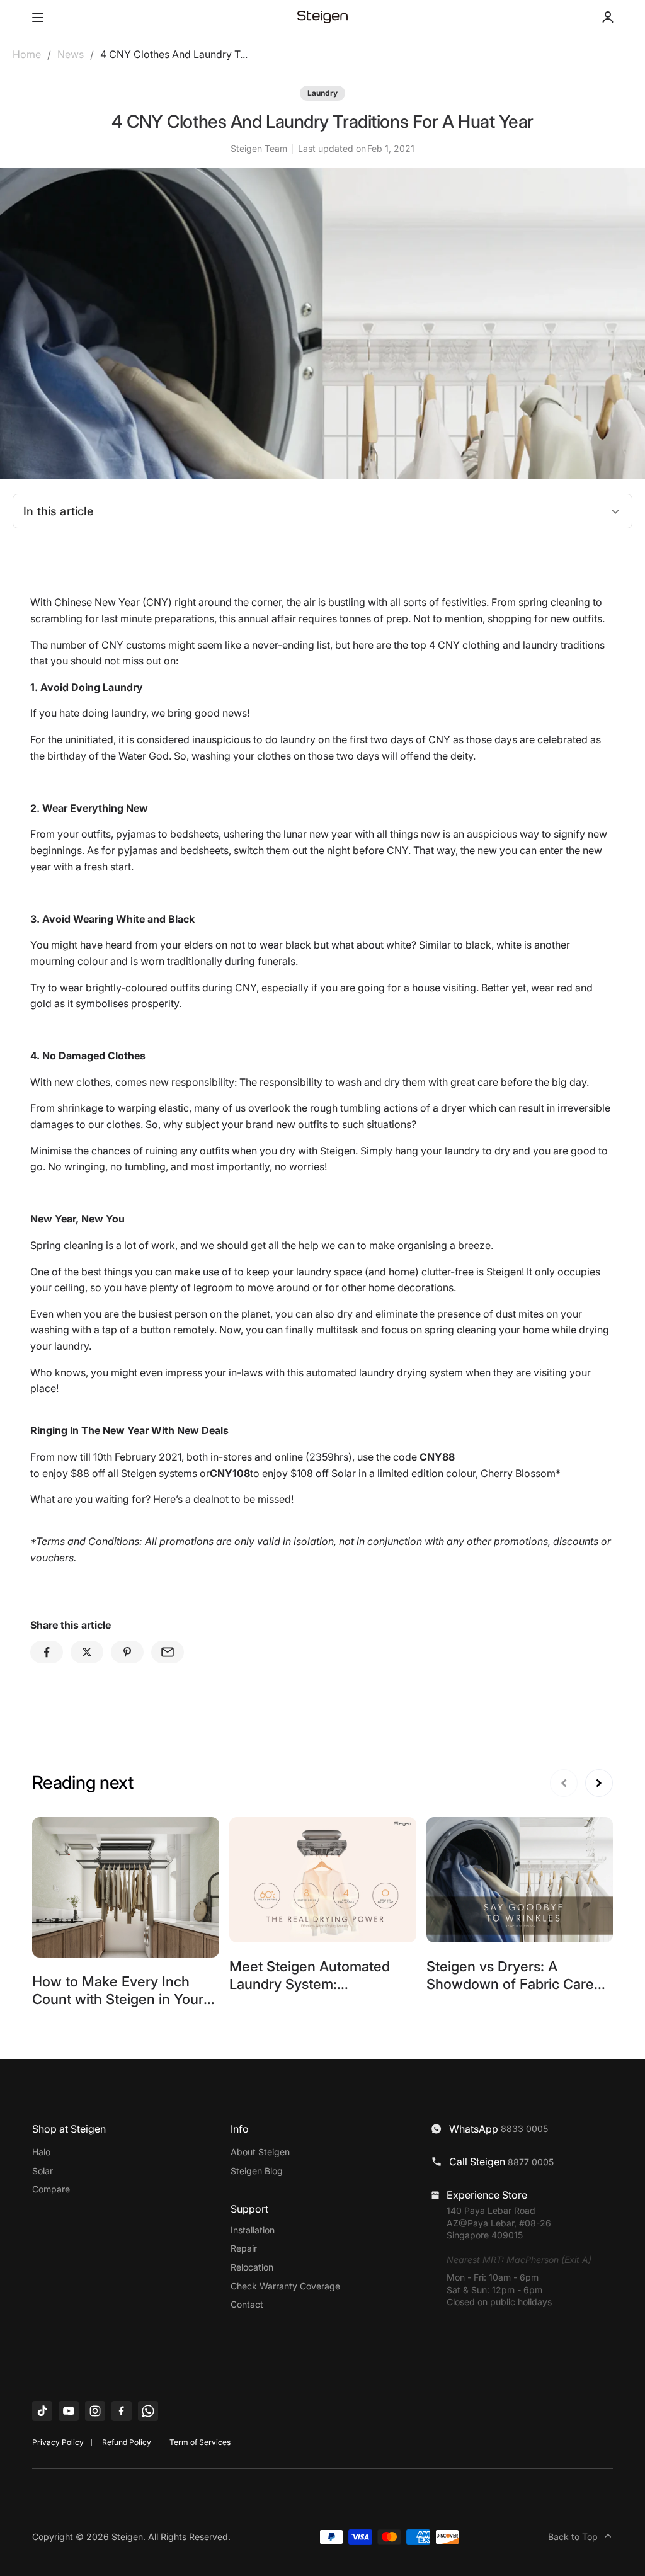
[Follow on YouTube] (69, 2411)
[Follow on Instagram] (95, 2411)
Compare (51, 2189)
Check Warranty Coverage (285, 2286)
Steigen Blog (257, 2171)
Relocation (252, 2267)
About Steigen (260, 2152)
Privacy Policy (58, 2442)
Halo (41, 2152)
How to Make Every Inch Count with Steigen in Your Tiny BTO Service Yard (118, 1999)
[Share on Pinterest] (127, 1652)
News (71, 54)
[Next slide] (599, 1783)
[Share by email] (168, 1652)
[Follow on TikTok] (42, 2411)
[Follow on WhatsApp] (148, 2411)
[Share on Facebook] (47, 1652)
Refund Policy (127, 2442)
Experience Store (487, 2195)
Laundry (322, 93)
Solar (43, 2171)
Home (27, 54)
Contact (247, 2304)
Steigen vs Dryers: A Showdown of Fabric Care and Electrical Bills (510, 1984)
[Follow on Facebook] (122, 2411)
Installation (253, 2230)
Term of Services (200, 2442)
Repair (244, 2248)
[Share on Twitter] (87, 1652)
